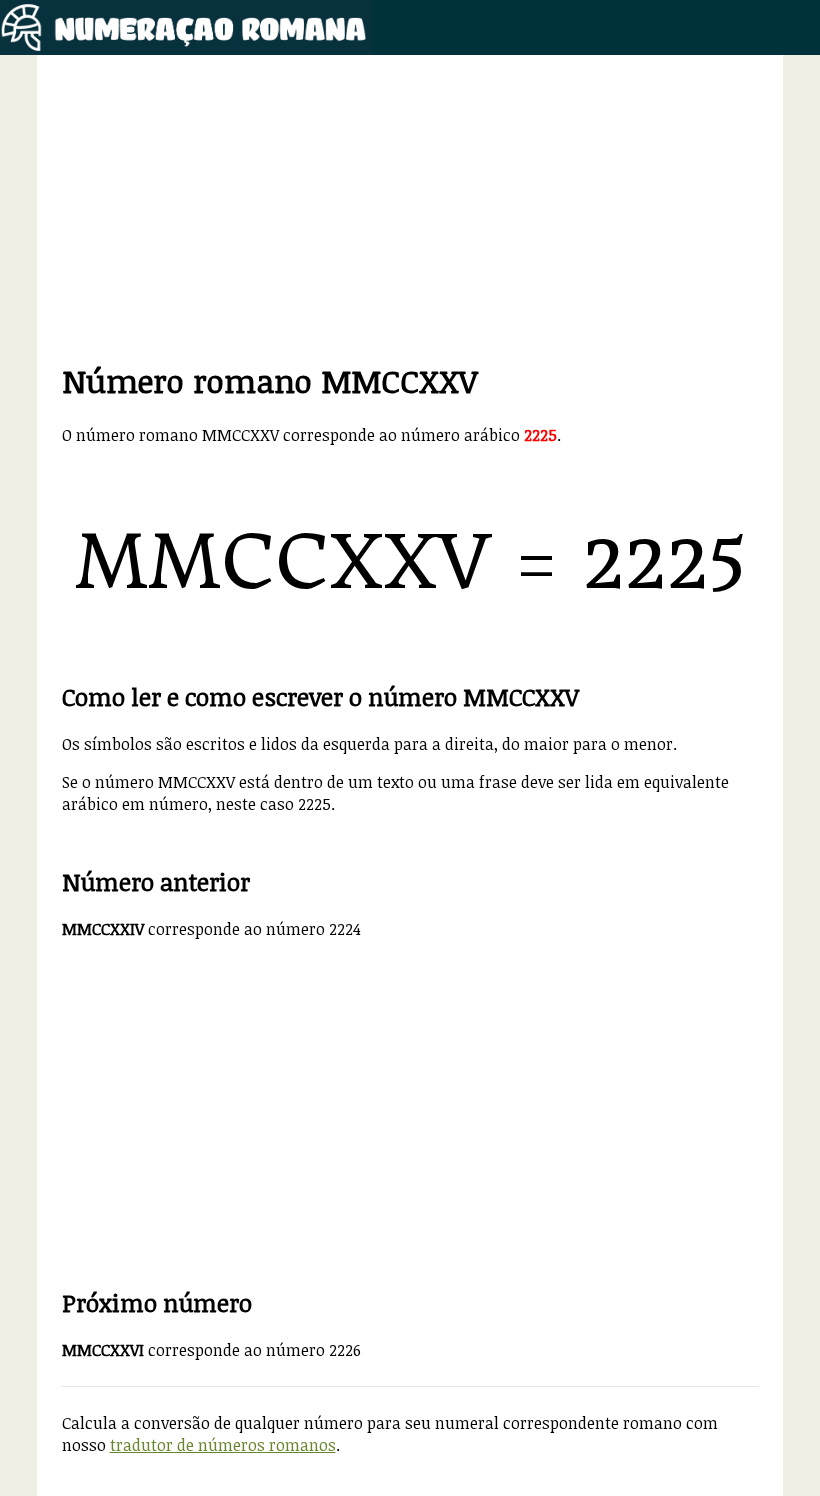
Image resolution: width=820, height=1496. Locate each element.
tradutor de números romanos (223, 1445)
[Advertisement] (410, 219)
